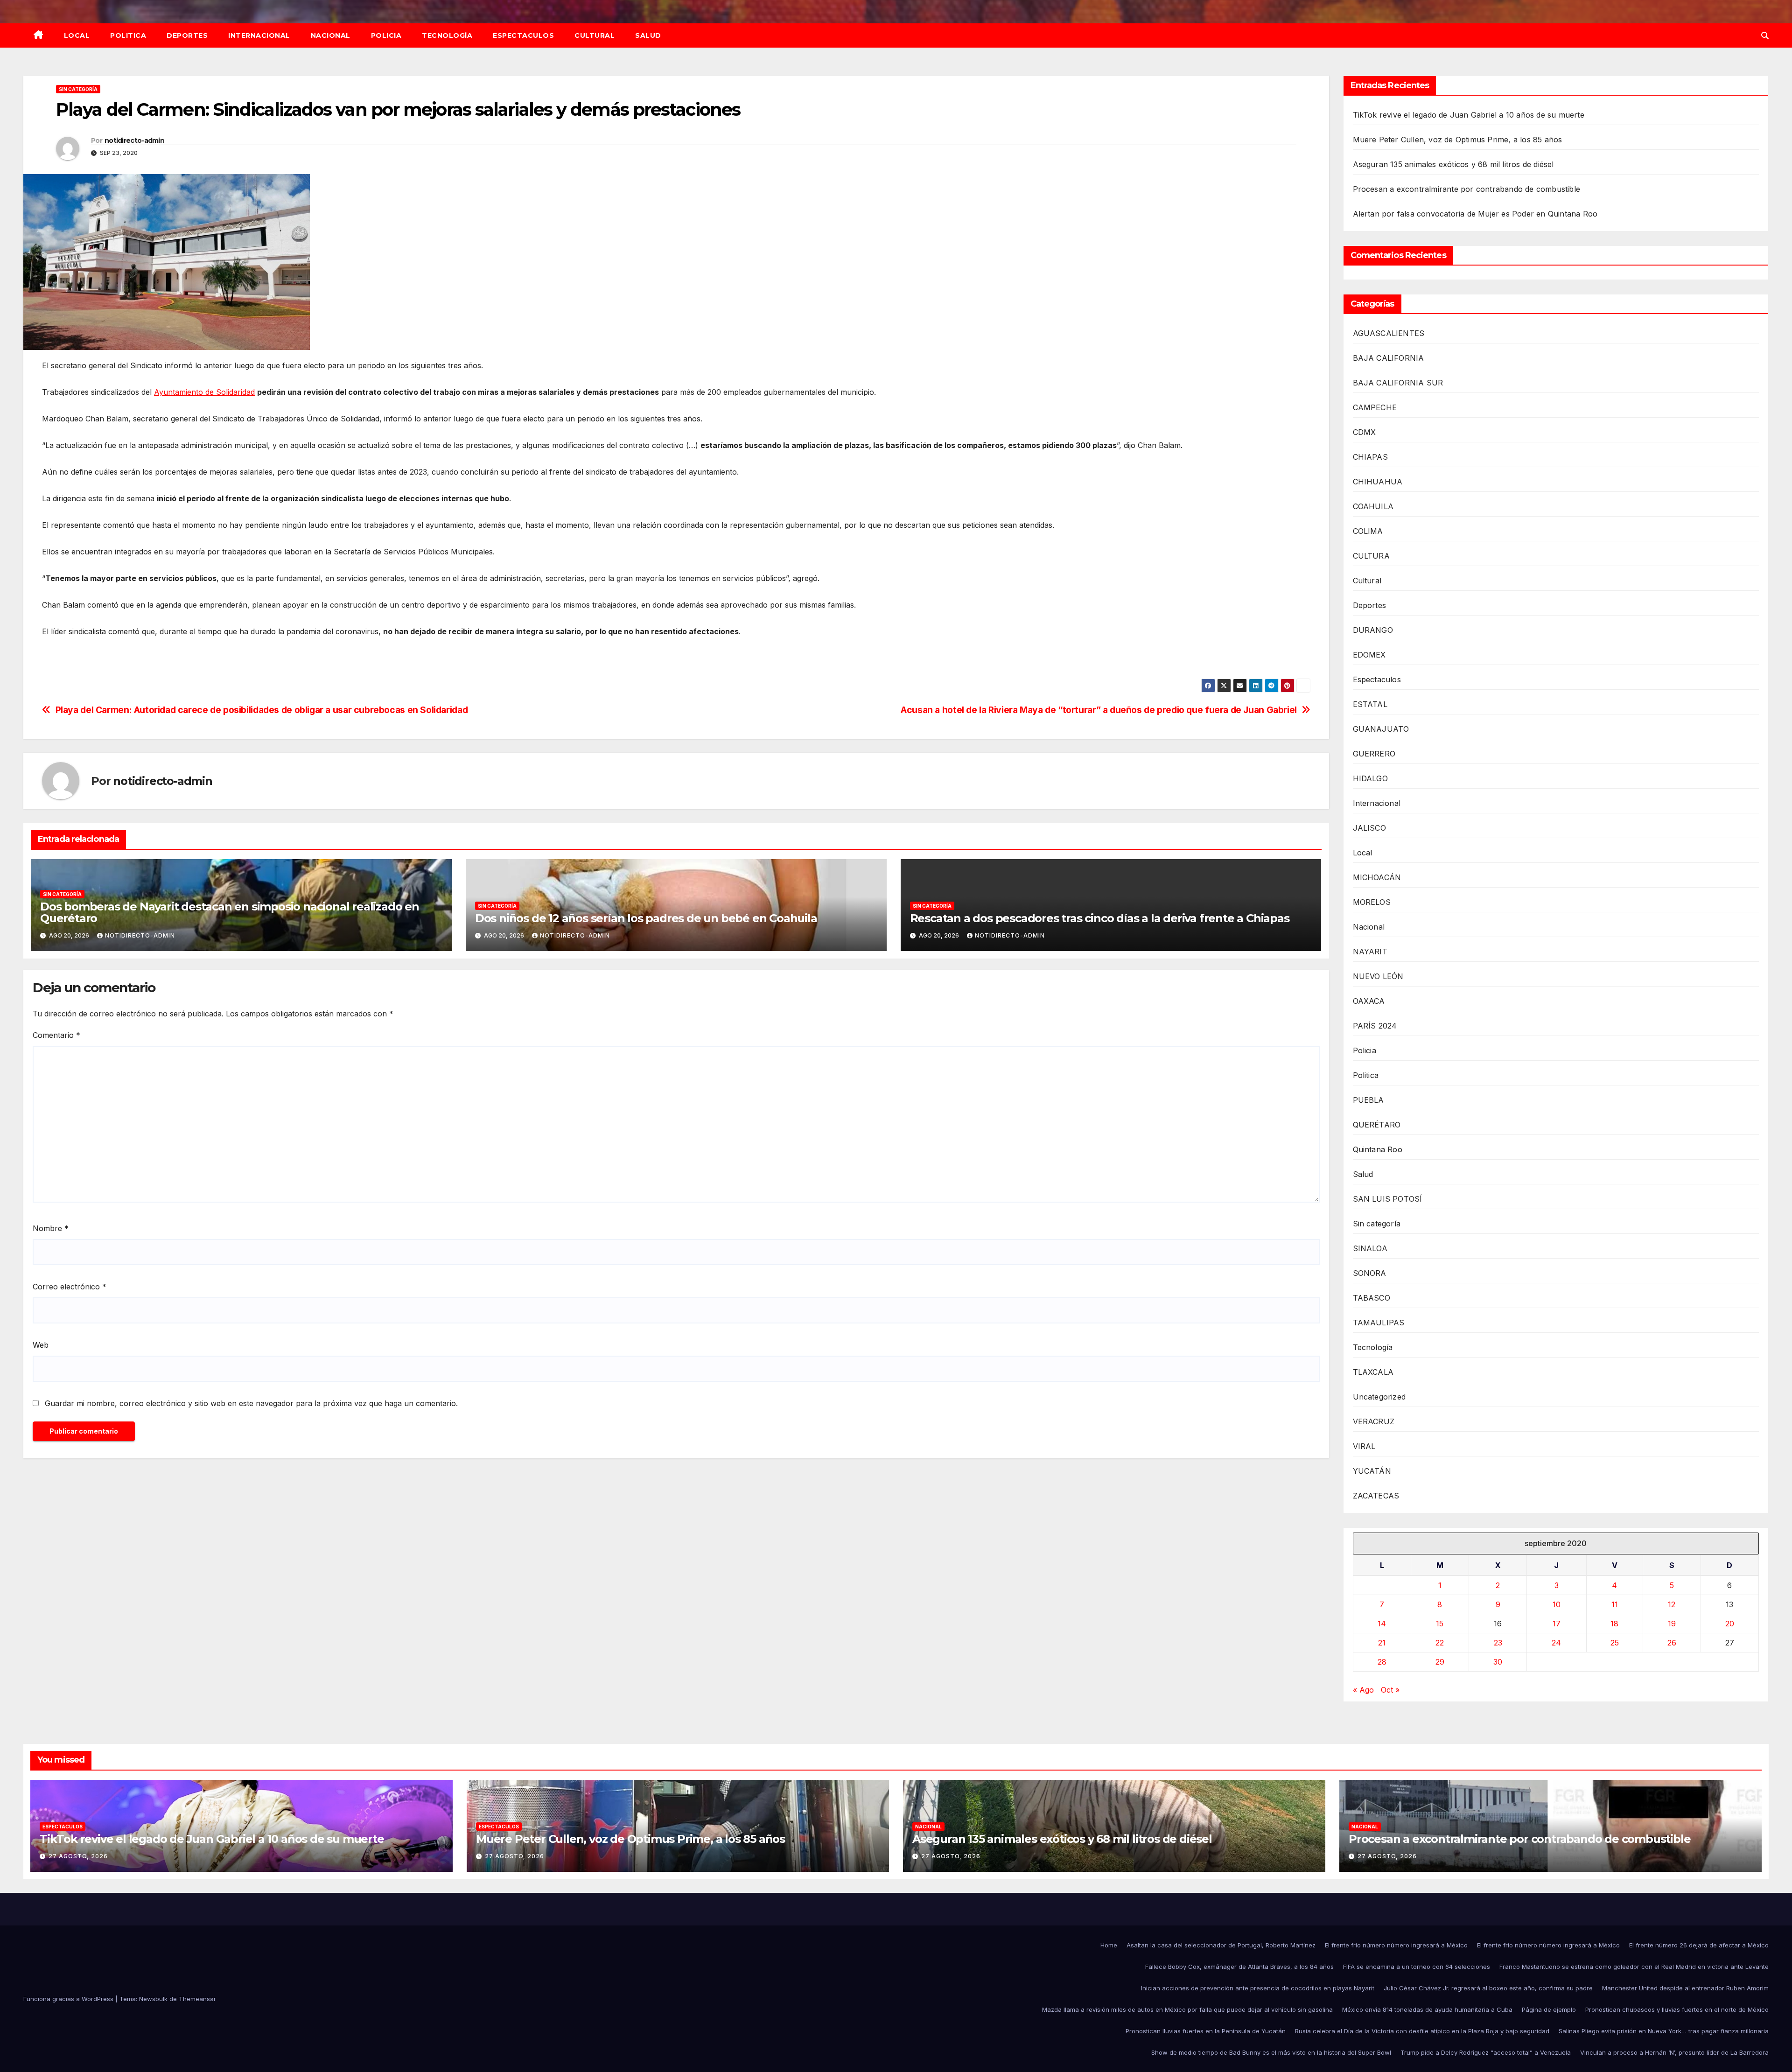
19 (1672, 1624)
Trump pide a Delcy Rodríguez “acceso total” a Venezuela (1486, 2052)
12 (1672, 1604)
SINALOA (1370, 1248)
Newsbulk (153, 1999)
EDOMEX (1369, 655)
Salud (648, 35)
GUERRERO (1374, 754)
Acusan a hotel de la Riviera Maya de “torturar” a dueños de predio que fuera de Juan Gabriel (1099, 710)
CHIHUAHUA (1378, 482)
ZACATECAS (1376, 1496)
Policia (386, 35)
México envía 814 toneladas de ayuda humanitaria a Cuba (1427, 2009)
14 (1382, 1624)
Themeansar (197, 1999)
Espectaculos (523, 35)
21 (1382, 1643)
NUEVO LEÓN (1378, 976)
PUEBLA (1368, 1100)
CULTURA (1371, 556)
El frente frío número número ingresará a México (1396, 1945)
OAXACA (1369, 1001)
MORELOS (1372, 902)
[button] (1765, 35)
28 (1382, 1662)
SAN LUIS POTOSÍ (1388, 1199)
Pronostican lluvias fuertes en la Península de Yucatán (1206, 2031)
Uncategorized (1379, 1397)
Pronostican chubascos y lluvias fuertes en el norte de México (1677, 2009)
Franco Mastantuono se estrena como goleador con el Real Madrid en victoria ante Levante (1634, 1967)
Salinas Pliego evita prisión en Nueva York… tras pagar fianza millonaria (1664, 2031)
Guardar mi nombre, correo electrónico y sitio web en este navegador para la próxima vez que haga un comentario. (251, 1403)
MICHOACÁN (1377, 877)
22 (1440, 1643)
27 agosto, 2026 (78, 1856)
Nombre (51, 1228)
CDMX (1365, 432)
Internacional (259, 35)
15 (1440, 1624)
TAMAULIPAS (1379, 1323)
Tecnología (447, 35)
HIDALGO (1370, 778)
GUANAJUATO (1381, 729)
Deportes (187, 35)
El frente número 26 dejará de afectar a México (1699, 1945)
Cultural (595, 35)
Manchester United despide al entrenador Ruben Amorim (1685, 1988)
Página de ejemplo (1549, 2009)
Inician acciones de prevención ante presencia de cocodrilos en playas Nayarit (1258, 1988)
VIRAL (1364, 1446)
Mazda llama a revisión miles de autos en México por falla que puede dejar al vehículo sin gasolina (1187, 2009)
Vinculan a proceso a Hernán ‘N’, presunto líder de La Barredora (1674, 2052)
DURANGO (1373, 630)
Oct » (1390, 1690)
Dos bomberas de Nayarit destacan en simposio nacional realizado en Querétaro (230, 912)
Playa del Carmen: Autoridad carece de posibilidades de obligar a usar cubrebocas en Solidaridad (262, 710)
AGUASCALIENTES (1389, 333)
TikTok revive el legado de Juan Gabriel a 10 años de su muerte (1469, 115)
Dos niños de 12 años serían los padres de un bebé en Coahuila (646, 918)
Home (1109, 1945)
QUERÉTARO (1377, 1125)
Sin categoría (78, 89)
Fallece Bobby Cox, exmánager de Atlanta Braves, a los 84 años (1239, 1967)
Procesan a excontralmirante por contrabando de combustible (1467, 189)
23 (1498, 1643)
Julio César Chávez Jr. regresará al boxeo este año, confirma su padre (1488, 1988)
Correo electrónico (70, 1287)
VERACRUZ (1374, 1421)
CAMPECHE (1375, 407)
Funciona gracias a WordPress (69, 1999)
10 (1557, 1604)
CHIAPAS (1370, 457)
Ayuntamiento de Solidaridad (204, 392)
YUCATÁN (1372, 1471)
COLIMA (1368, 531)
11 (1615, 1604)
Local (77, 35)
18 (1614, 1624)
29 (1440, 1662)
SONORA (1370, 1273)
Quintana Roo (1378, 1149)
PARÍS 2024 (1375, 1026)
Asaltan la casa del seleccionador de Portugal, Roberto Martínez (1221, 1945)
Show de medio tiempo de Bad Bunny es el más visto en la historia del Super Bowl (1271, 2052)
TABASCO (1372, 1298)
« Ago (1363, 1690)
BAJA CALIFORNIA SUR (1398, 383)
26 (1672, 1643)
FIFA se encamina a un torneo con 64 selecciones (1417, 1967)
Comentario (56, 1035)
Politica (128, 35)
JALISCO (1369, 828)
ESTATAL (1370, 704)
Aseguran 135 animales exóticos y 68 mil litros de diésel (1453, 164)
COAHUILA (1373, 506)
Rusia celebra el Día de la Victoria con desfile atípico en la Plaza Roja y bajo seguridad (1422, 2031)
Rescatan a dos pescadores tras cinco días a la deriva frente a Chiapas (1100, 918)
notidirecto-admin (134, 140)
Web (41, 1345)
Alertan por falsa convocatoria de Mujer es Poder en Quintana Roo (1475, 214)
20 (1730, 1624)
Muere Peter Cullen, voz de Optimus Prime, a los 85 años (1458, 140)
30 (1498, 1662)
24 (1556, 1643)
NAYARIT (1370, 952)
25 (1615, 1643)
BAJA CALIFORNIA (1389, 358)
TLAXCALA (1373, 1372)
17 (1557, 1624)
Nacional (331, 35)
